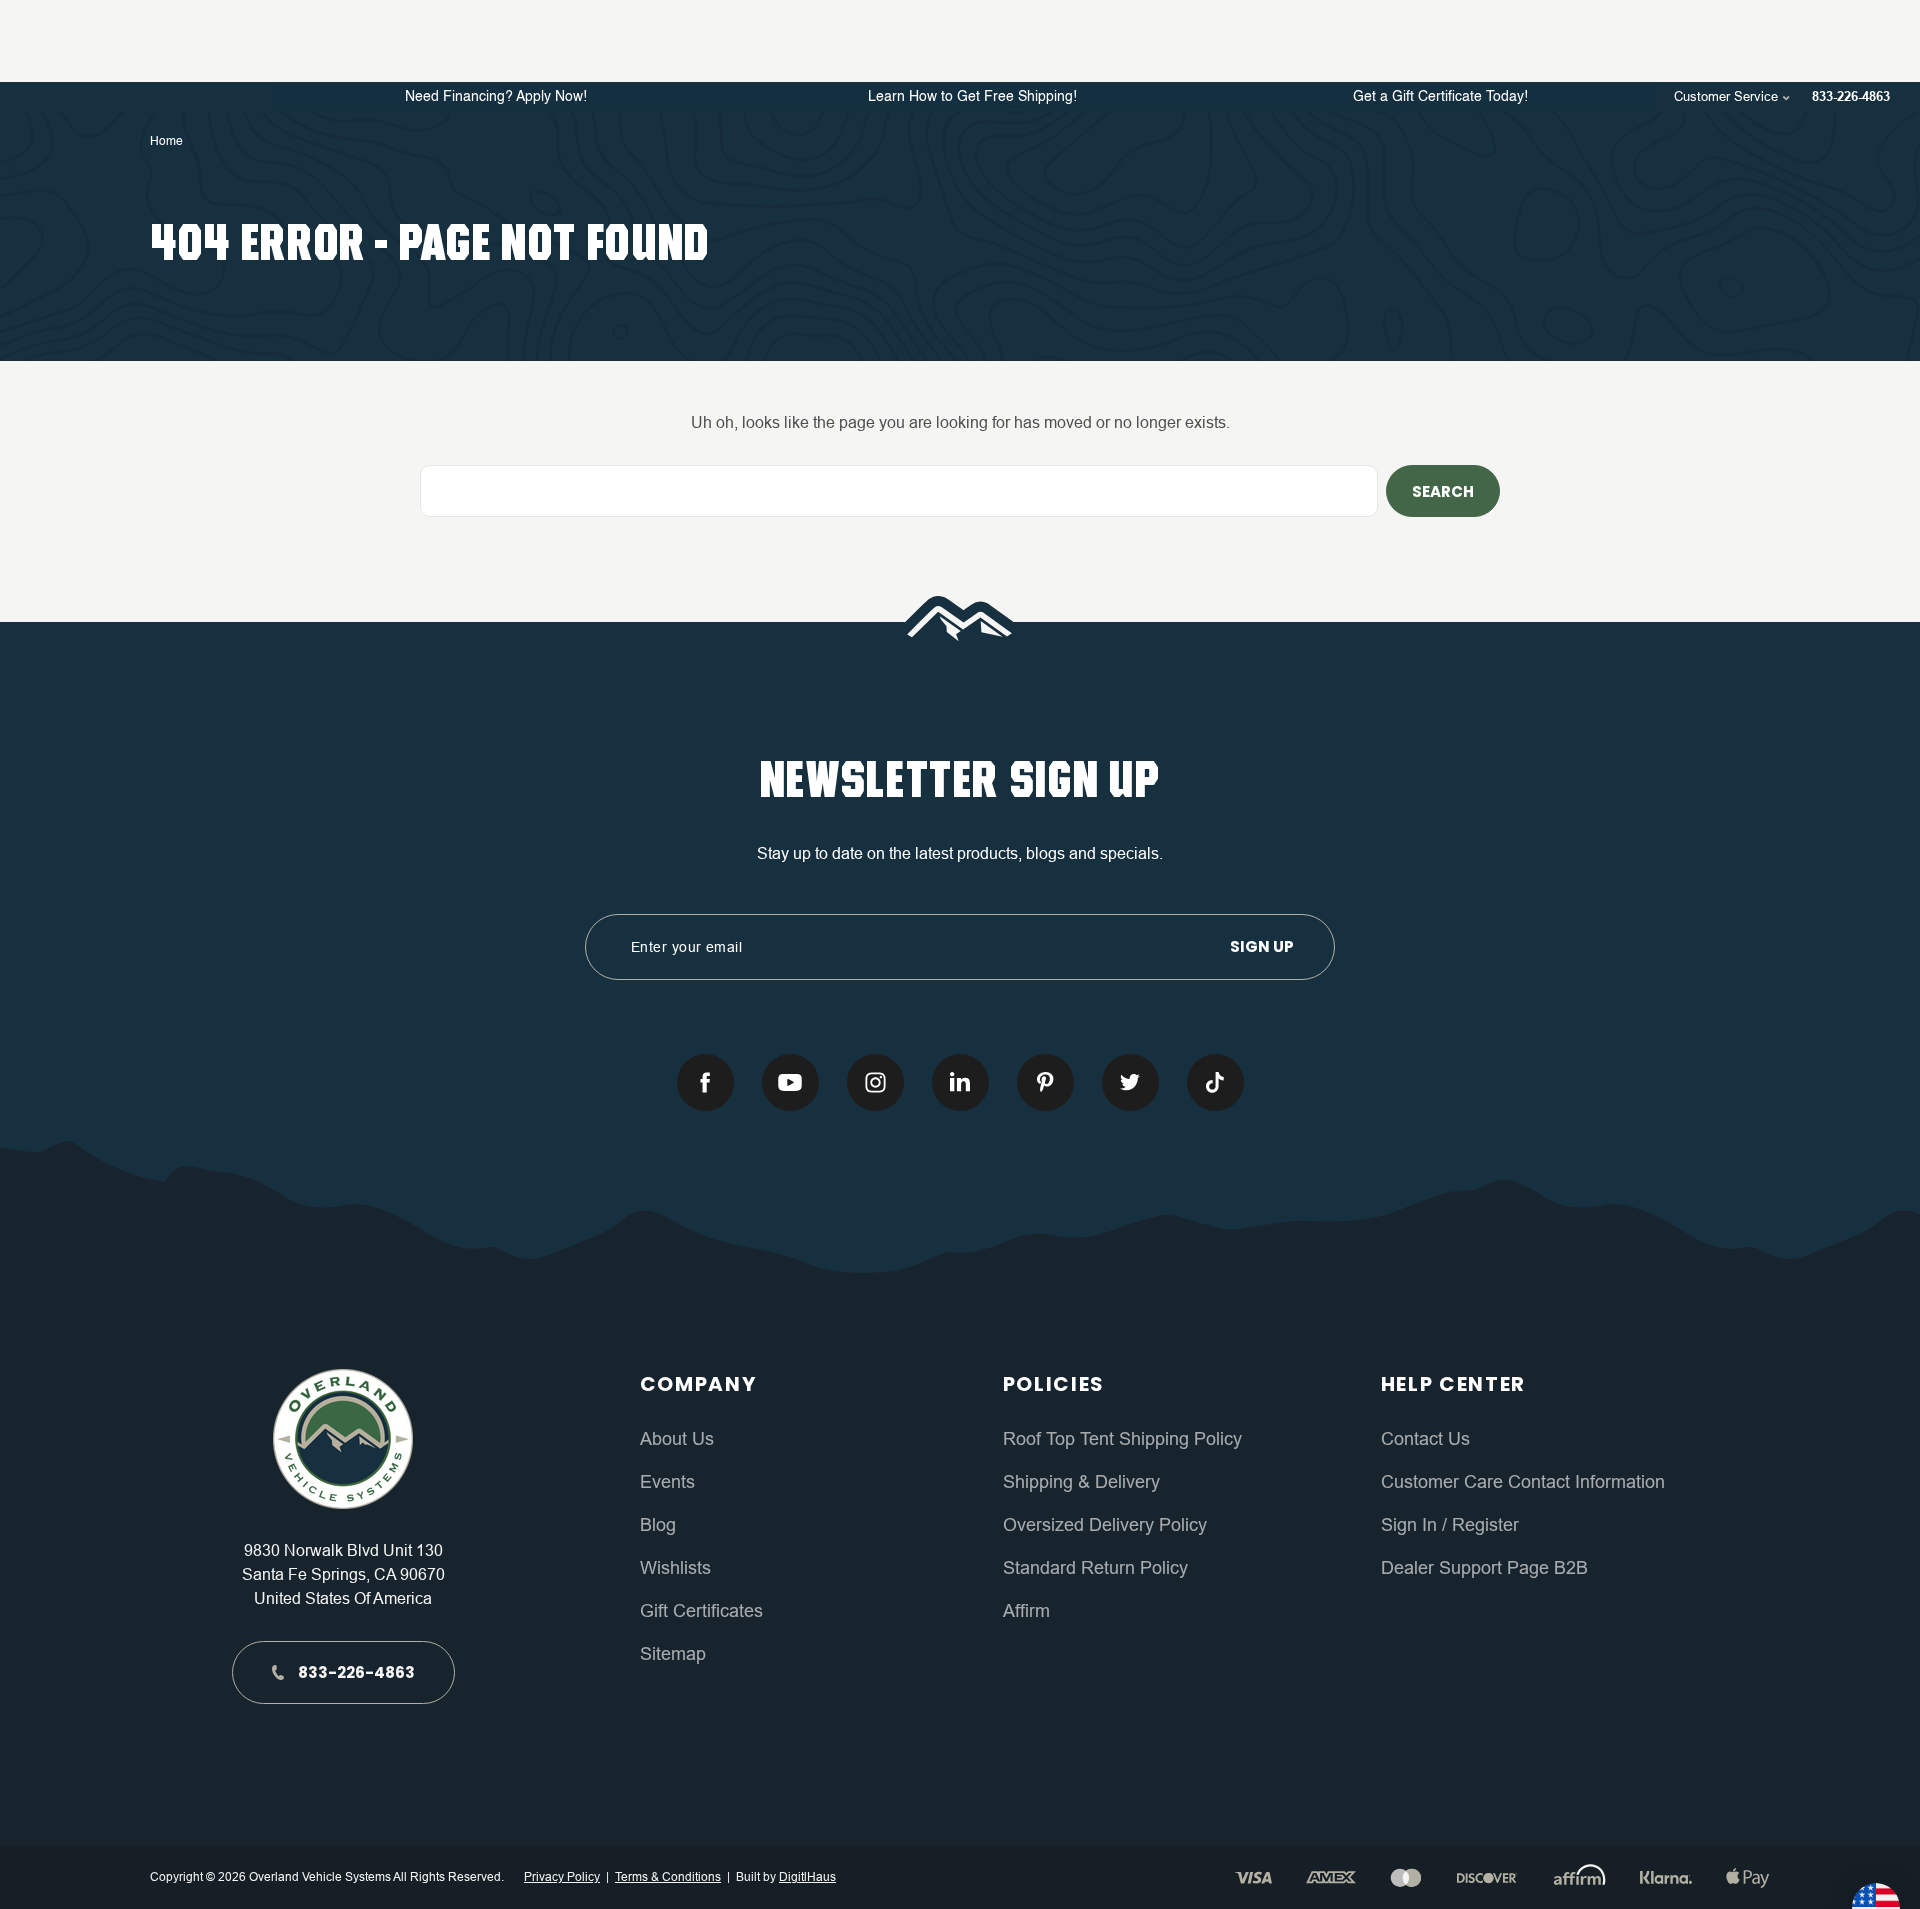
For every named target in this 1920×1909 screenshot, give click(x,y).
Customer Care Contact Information (1523, 1482)
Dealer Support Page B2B (1484, 1568)
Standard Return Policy (1095, 1568)
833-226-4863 (1851, 96)
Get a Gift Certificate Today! (1440, 97)
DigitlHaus (807, 1877)
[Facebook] (705, 1082)
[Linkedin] (960, 1082)
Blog (658, 1525)
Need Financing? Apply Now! (496, 97)
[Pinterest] (1045, 1082)
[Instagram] (875, 1082)
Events (667, 1482)
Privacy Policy (562, 1877)
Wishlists (675, 1568)
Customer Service (1728, 96)
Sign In (1411, 1525)
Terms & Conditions (668, 1877)
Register (1483, 1525)
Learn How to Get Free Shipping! (972, 97)
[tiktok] (1215, 1082)
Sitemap (673, 1654)
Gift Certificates (701, 1611)
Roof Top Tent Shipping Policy (1122, 1439)
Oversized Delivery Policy (1105, 1525)
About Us (677, 1439)
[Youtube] (790, 1082)
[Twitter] (1130, 1082)
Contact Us (1425, 1439)
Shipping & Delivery (1081, 1482)
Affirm (1026, 1611)
